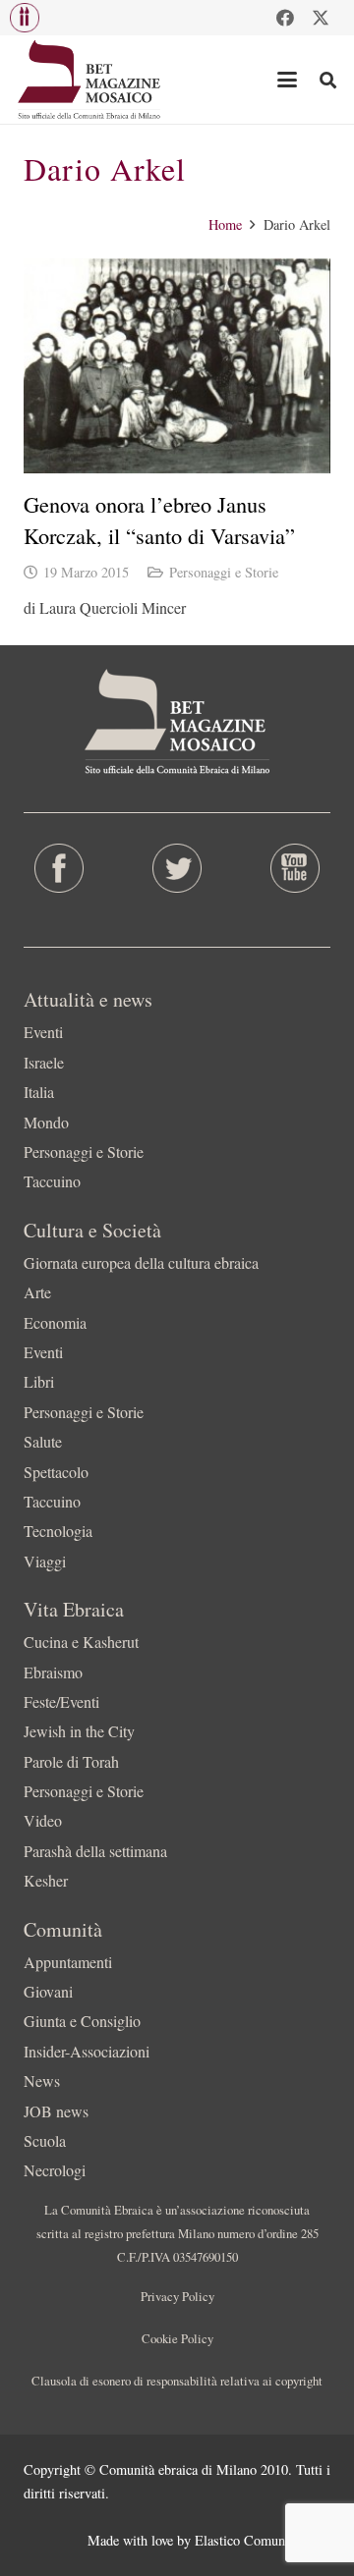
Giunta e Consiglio (82, 2021)
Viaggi (45, 1561)
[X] (321, 18)
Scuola (45, 2140)
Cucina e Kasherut (81, 1642)
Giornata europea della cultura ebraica (141, 1262)
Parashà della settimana (95, 1851)
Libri (39, 1381)
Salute (43, 1441)
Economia (55, 1322)
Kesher (46, 1880)
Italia (39, 1092)
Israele (44, 1062)
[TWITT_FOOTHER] (177, 868)
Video (43, 1820)
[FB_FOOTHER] (59, 868)
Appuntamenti (68, 1962)
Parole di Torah (71, 1761)
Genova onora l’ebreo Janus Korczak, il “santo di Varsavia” (159, 519)
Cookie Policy (177, 2338)
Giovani (48, 1991)
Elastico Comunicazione (263, 2540)
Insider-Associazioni (87, 2051)
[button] (25, 18)
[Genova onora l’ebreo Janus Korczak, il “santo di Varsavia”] (177, 366)
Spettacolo (56, 1472)
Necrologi (55, 2170)
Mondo (46, 1122)
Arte (37, 1292)
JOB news (56, 2111)
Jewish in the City (79, 1731)
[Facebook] (285, 18)
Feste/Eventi (61, 1701)
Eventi (43, 1032)
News (42, 2081)
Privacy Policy (177, 2296)
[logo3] (90, 80)
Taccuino (52, 1181)
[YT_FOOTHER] (295, 868)
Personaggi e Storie (224, 572)
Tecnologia (58, 1531)
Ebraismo (53, 1672)
